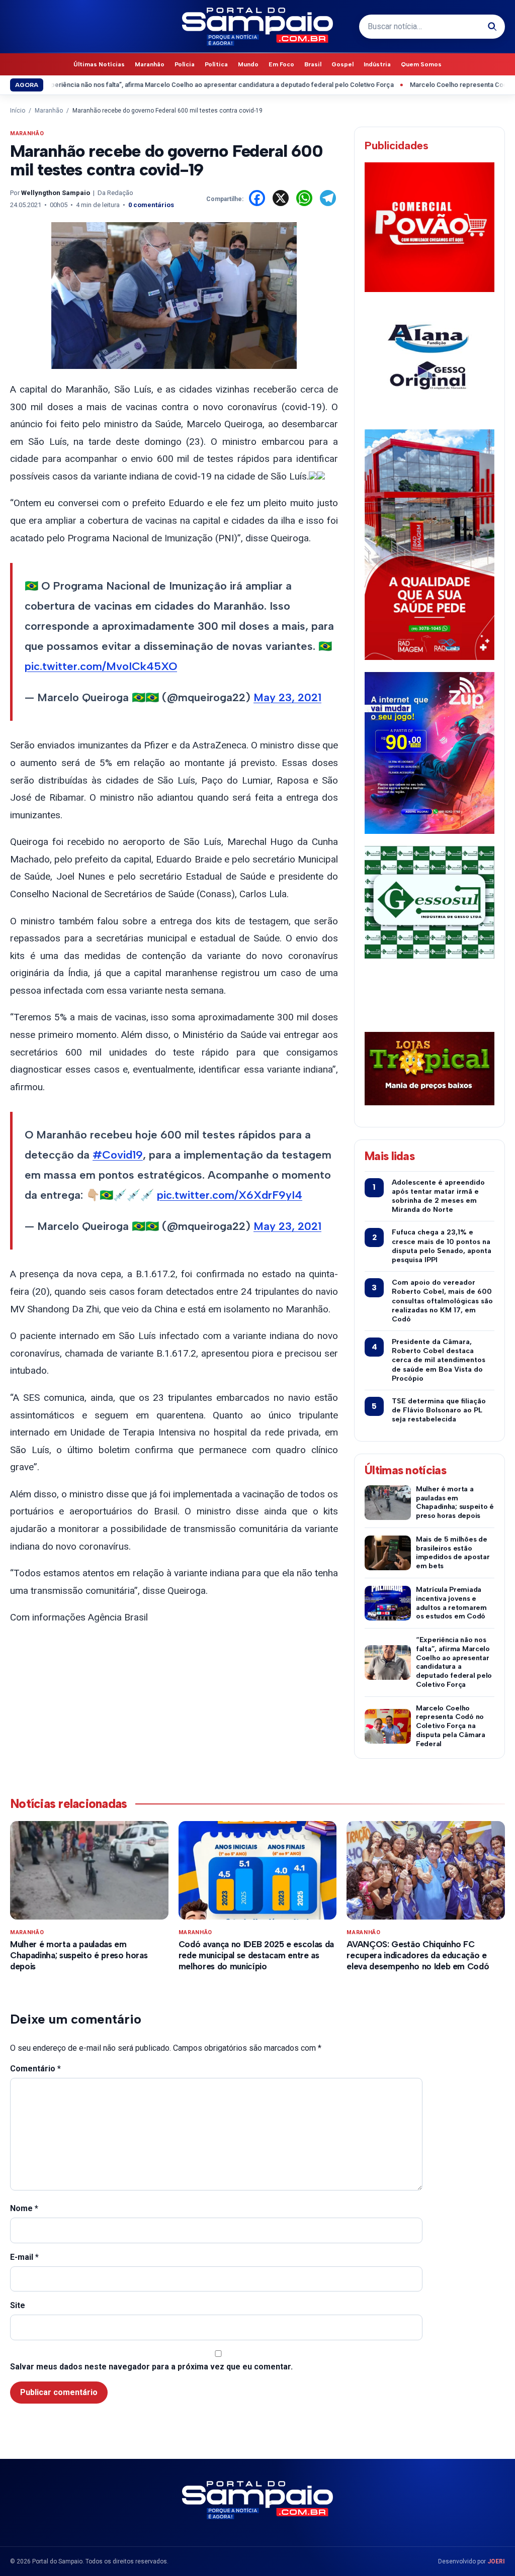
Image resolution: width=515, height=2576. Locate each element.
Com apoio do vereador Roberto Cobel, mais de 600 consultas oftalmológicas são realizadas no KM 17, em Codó (442, 1301)
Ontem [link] (27, 503)
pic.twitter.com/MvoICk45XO (101, 666)
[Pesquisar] (492, 27)
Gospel (342, 64)
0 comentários (151, 205)
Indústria (377, 64)
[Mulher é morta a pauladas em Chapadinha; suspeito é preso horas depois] (388, 1503)
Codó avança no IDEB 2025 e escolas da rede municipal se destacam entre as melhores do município (256, 1955)
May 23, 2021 (287, 697)
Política (216, 64)
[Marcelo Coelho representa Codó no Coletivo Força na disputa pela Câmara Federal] (388, 1726)
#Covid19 (118, 1155)
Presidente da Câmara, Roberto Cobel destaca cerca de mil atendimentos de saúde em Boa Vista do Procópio (439, 1360)
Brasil (313, 64)
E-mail (24, 2257)
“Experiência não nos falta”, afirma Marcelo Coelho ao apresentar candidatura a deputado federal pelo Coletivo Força (454, 1662)
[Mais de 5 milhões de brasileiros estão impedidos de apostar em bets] (388, 1553)
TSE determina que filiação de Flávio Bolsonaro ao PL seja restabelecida (439, 1410)
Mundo (248, 64)
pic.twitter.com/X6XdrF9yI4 (230, 1195)
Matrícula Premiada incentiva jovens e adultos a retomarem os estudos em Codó (451, 1603)
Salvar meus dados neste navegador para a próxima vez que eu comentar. (151, 2367)
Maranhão (150, 64)
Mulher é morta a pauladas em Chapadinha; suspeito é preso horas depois (455, 1502)
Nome (24, 2208)
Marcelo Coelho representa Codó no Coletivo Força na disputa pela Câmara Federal (451, 1726)
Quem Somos (421, 64)
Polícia (185, 64)
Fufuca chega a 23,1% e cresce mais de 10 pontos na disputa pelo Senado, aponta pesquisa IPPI (442, 1246)
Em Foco (281, 64)
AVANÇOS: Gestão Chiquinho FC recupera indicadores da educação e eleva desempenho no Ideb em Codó (418, 1955)
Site (18, 2305)
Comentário (35, 2069)
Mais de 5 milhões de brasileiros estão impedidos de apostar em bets (453, 1553)
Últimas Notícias (99, 64)
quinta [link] (322, 1274)
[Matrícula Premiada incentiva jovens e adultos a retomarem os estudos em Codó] (388, 1603)
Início (18, 111)
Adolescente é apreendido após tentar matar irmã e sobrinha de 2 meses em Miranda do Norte (438, 1196)
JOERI (496, 2561)
